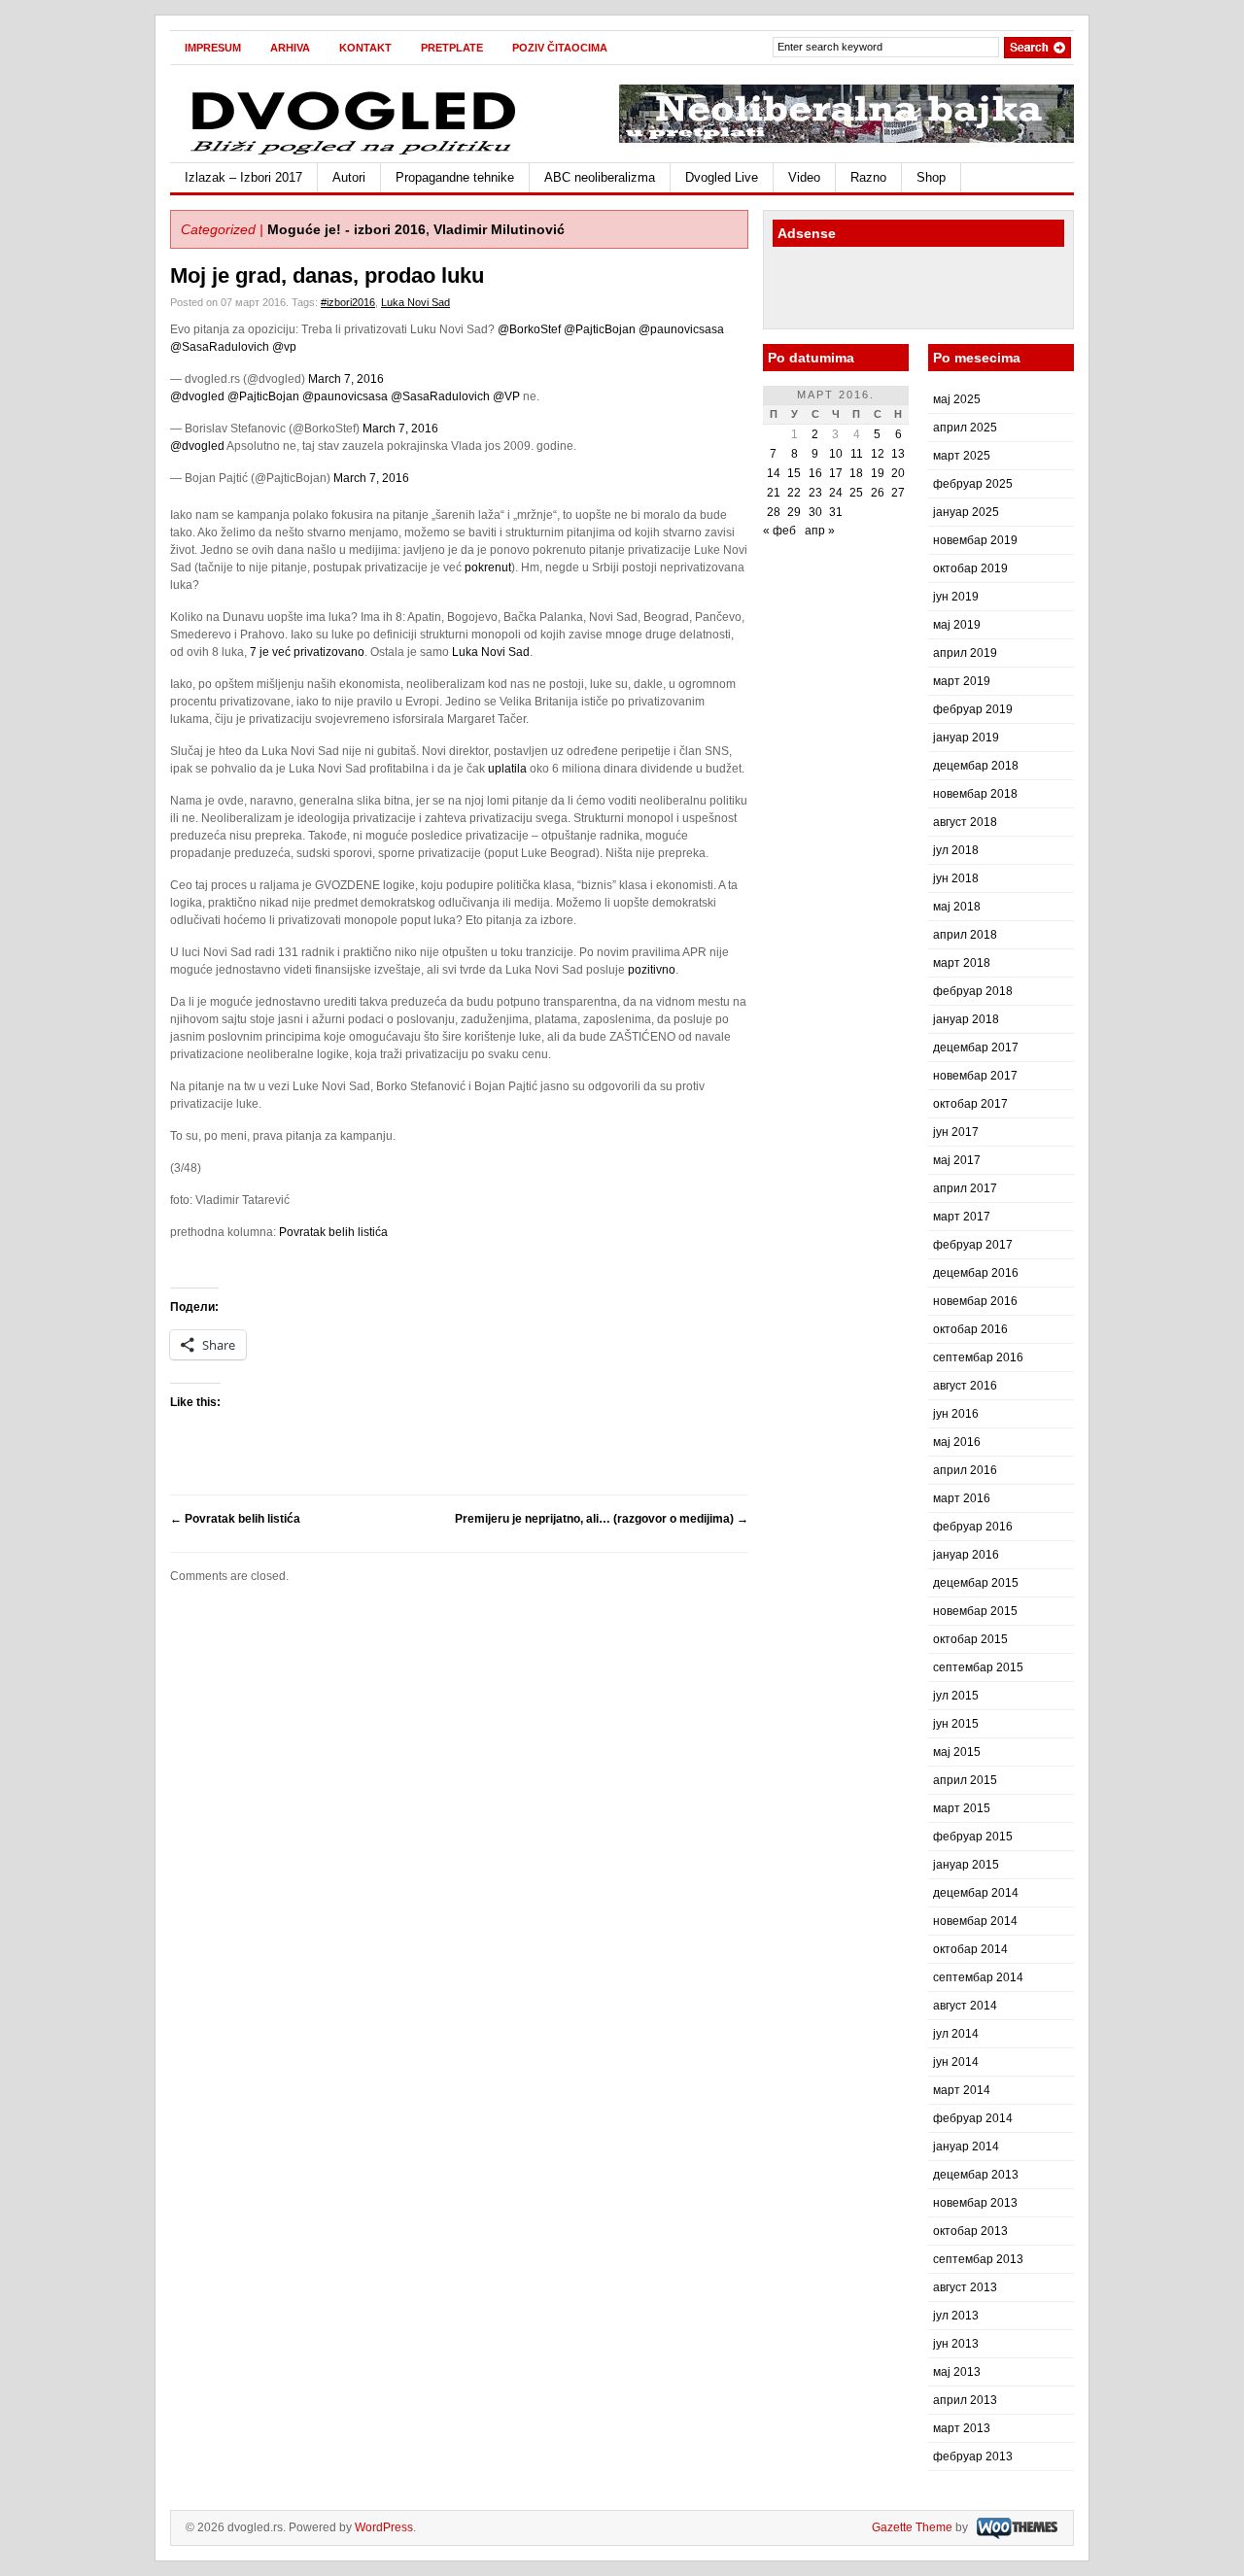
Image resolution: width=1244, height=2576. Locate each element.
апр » (820, 531)
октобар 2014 (970, 1949)
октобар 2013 (970, 2231)
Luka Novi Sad (415, 302)
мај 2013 (957, 2372)
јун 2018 (956, 878)
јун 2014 (956, 2062)
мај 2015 (957, 1752)
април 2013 (965, 2400)
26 (878, 493)
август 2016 (965, 1386)
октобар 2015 (970, 1639)
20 (898, 473)
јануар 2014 (966, 2147)
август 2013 (965, 2287)
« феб (779, 531)
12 (878, 454)
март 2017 (962, 1217)
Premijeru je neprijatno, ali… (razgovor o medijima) (602, 1519)
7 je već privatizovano (307, 652)
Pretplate (452, 48)
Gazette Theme (912, 2527)
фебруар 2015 (973, 1837)
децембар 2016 (976, 1273)
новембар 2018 (975, 794)
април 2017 (965, 1188)
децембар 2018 (976, 766)
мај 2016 (957, 1442)
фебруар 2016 (973, 1527)
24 (836, 493)
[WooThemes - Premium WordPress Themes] (1015, 2527)
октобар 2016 (970, 1329)
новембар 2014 (975, 1921)
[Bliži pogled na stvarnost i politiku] (355, 154)
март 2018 (962, 963)
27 (898, 493)
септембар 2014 (978, 1977)
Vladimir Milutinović (499, 229)
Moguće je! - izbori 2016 (346, 229)
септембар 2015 (978, 1667)
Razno (868, 177)
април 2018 (965, 935)
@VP (506, 396)
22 (794, 493)
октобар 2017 (970, 1104)
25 (856, 493)
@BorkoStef (529, 329)
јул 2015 (956, 1696)
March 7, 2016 (346, 379)
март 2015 (962, 1808)
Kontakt (365, 48)
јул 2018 (956, 850)
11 (857, 454)
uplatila (507, 769)
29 (794, 512)
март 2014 (962, 2090)
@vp (284, 347)
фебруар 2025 (973, 484)
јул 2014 (956, 2034)
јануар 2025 (966, 512)
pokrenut (488, 567)
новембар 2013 (975, 2203)
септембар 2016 (978, 1357)
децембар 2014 (976, 1893)
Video (804, 177)
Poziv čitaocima (560, 48)
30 (815, 512)
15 (794, 473)
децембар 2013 (976, 2175)
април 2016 (965, 1470)
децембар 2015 (976, 1583)
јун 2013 (956, 2344)
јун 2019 (956, 597)
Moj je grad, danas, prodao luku (327, 275)
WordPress (384, 2527)
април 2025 (965, 428)
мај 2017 (957, 1160)
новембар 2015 (975, 1611)
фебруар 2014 (973, 2118)
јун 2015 (956, 1724)
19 (878, 473)
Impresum (213, 48)
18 (856, 473)
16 (815, 473)
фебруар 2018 (973, 991)
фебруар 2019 (973, 709)
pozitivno (652, 970)
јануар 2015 (966, 1865)
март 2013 (962, 2428)
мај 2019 (957, 625)
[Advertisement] (886, 291)
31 (836, 512)
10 (836, 454)
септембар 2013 (978, 2259)
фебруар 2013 (973, 2456)
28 (774, 512)
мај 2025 (957, 399)
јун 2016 (956, 1414)
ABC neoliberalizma (600, 177)
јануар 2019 (966, 738)
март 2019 (962, 681)
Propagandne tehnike (455, 177)
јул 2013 (956, 2316)
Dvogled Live (722, 177)
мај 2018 (957, 907)
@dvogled (197, 396)
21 (774, 493)
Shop (931, 177)
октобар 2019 (970, 568)
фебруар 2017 (973, 1245)
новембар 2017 (975, 1076)
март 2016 (962, 1498)
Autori (349, 177)
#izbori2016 (348, 302)
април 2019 (965, 653)
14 (774, 473)
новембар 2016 (975, 1301)
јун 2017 (956, 1132)
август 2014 (965, 2006)
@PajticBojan (600, 329)
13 (898, 454)
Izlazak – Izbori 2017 (243, 177)
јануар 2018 (966, 1019)
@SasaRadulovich (220, 347)
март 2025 (962, 456)
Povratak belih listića (333, 1232)
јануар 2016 (966, 1555)
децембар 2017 (976, 1048)
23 (815, 493)
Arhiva (290, 48)
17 (836, 473)
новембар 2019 (975, 540)
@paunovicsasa (681, 329)
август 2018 (965, 822)
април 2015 (965, 1780)
